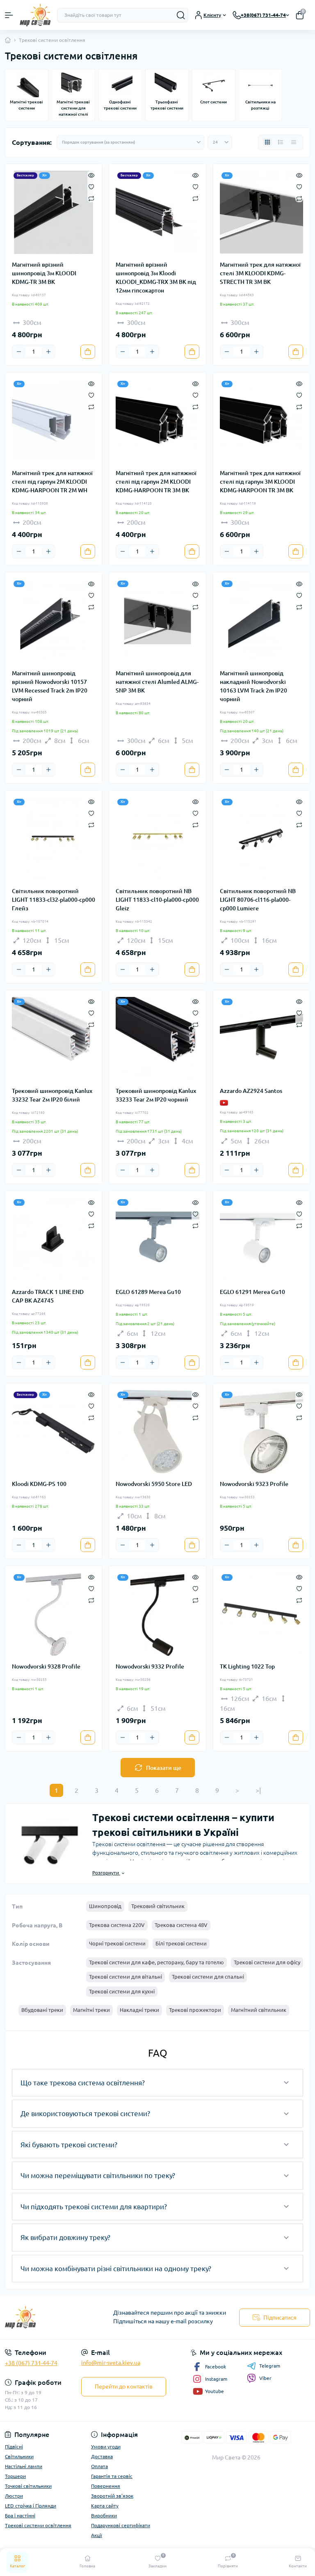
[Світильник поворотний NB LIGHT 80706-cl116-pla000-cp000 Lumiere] (261, 839)
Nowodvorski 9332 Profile (150, 1666)
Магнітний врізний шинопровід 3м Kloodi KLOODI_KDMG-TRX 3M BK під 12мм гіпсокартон (156, 278)
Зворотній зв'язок (112, 2496)
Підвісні (14, 2447)
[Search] (181, 15)
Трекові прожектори (195, 2010)
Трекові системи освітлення (38, 2525)
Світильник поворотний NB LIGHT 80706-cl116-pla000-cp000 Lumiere (258, 900)
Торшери (15, 2476)
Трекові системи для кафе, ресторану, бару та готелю (156, 1962)
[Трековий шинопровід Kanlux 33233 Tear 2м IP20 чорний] (157, 1039)
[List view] (281, 142)
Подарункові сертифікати (121, 2525)
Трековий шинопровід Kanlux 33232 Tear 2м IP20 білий (52, 1095)
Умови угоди (106, 2447)
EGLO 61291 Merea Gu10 (252, 1292)
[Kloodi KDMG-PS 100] (54, 1432)
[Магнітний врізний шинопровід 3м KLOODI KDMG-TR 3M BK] (54, 212)
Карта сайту (105, 2506)
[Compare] (91, 198)
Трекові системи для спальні (208, 1977)
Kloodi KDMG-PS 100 (39, 1484)
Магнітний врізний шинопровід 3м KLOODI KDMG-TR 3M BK (44, 273)
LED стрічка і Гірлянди (31, 2506)
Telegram (270, 2366)
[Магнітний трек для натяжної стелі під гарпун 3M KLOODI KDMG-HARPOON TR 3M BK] (261, 421)
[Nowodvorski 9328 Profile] (54, 1614)
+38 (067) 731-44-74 (31, 2363)
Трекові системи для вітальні (126, 1977)
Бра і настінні (20, 2515)
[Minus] (19, 352)
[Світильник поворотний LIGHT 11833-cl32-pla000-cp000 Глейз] (54, 839)
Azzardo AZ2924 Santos (251, 1091)
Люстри (14, 2496)
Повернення (106, 2486)
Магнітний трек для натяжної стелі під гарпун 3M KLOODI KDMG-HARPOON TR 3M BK (260, 482)
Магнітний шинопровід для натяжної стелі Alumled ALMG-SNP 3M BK (157, 682)
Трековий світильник (158, 1906)
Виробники (104, 2515)
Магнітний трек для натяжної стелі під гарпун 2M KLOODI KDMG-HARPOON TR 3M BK (156, 482)
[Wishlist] (91, 186)
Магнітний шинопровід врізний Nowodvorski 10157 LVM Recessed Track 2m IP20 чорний (50, 686)
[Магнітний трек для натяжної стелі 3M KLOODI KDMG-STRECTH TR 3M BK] (261, 212)
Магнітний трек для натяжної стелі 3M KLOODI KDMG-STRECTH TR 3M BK (260, 273)
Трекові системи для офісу (267, 1962)
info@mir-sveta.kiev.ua (111, 2363)
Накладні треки (139, 2010)
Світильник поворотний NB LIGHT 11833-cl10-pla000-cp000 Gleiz (157, 900)
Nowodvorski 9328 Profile (46, 1666)
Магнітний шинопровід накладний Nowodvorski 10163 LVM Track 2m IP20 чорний (253, 686)
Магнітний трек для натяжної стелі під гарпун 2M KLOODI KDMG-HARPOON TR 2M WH (52, 482)
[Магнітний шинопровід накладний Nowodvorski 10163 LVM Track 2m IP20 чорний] (261, 621)
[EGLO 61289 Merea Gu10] (157, 1239)
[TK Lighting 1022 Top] (261, 1614)
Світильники (19, 2456)
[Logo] (35, 15)
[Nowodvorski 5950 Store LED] (157, 1432)
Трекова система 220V (117, 1925)
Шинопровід (105, 1906)
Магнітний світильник (259, 2010)
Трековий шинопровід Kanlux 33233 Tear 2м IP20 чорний (156, 1095)
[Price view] (294, 142)
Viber (265, 2378)
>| (258, 1790)
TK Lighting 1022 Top (247, 1666)
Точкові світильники (28, 2486)
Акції (97, 2535)
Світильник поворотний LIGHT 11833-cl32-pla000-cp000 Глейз (54, 900)
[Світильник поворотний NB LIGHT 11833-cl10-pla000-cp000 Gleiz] (157, 839)
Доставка (102, 2456)
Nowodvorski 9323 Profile (254, 1484)
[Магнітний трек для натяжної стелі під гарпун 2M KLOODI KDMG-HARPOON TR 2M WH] (54, 421)
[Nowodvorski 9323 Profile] (261, 1432)
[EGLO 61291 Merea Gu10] (261, 1239)
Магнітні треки (91, 2010)
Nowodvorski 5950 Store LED (154, 1484)
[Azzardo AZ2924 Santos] (261, 1039)
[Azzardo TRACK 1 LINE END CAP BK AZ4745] (54, 1239)
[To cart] (88, 352)
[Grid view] (267, 142)
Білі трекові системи (181, 1943)
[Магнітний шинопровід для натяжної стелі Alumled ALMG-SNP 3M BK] (157, 621)
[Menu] (9, 15)
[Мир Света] (52, 2317)
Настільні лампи (24, 2466)
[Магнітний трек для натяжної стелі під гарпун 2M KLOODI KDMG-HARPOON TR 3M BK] (157, 421)
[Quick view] (91, 175)
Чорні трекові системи (117, 1943)
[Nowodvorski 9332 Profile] (157, 1614)
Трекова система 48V (181, 1925)
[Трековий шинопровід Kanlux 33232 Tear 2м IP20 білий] (54, 1039)
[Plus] (48, 352)
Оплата (99, 2466)
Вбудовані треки (42, 2010)
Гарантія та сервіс (112, 2476)
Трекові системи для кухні (122, 1991)
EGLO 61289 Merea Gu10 (148, 1292)
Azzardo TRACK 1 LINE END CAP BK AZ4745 (48, 1296)
